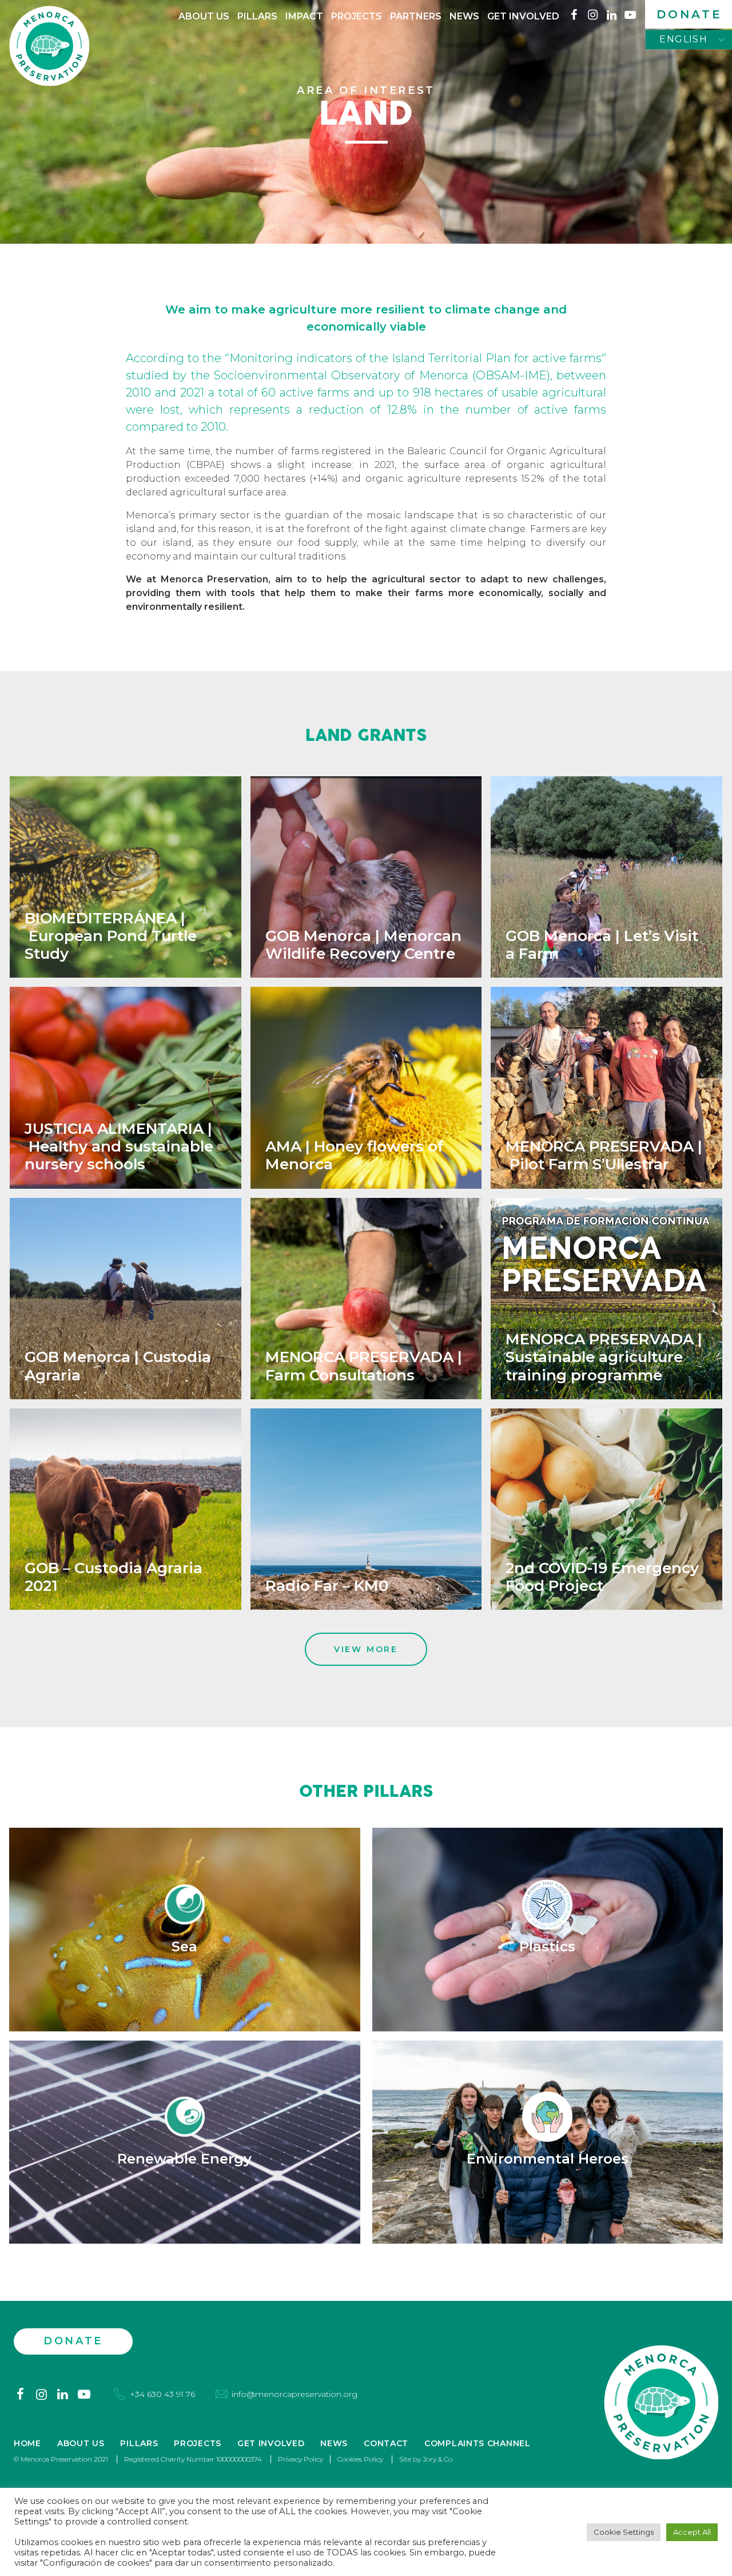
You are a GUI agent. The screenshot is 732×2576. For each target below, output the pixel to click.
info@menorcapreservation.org (295, 2394)
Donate (689, 14)
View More (366, 1649)
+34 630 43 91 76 (162, 2394)
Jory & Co (437, 2459)
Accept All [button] (692, 2532)
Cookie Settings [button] (624, 2532)
